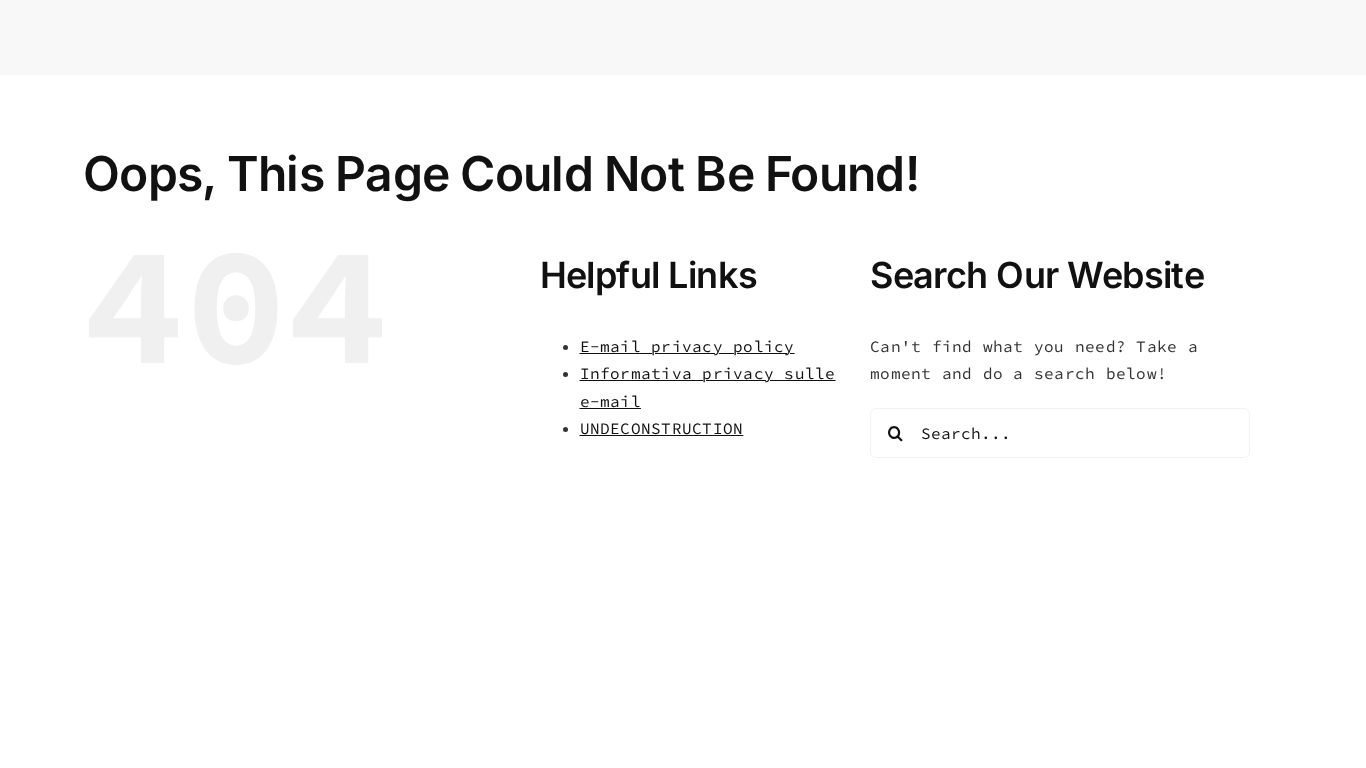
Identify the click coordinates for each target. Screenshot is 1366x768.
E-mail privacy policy (687, 346)
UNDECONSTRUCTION (662, 428)
